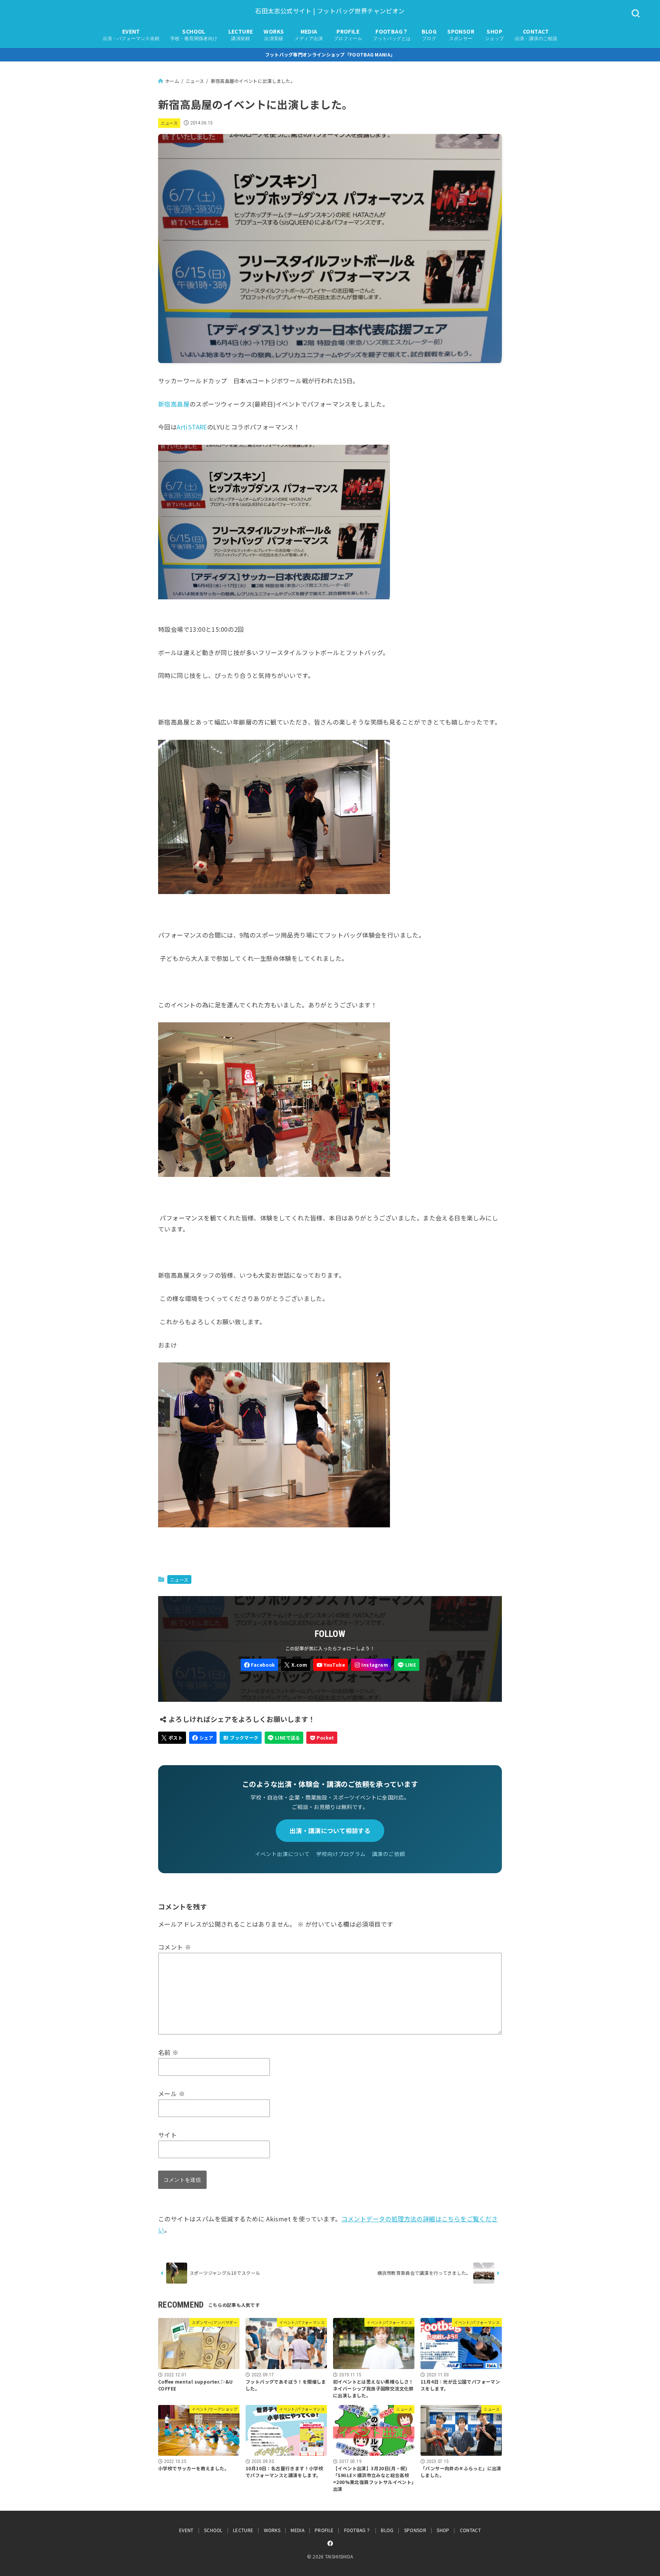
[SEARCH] (636, 14)
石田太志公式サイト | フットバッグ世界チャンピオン (330, 11)
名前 (168, 2052)
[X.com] (296, 1665)
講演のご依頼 (388, 1854)
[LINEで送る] (284, 1738)
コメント (175, 1947)
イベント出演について (283, 1854)
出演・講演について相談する (330, 1830)
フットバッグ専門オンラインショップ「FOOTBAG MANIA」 (330, 54)
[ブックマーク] (241, 1738)
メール (171, 2093)
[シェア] (203, 1738)
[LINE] (407, 1665)
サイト (167, 2135)
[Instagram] (371, 1665)
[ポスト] (172, 1738)
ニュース (169, 123)
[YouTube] (331, 1665)
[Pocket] (322, 1738)
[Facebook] (259, 1665)
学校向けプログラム (341, 1854)
